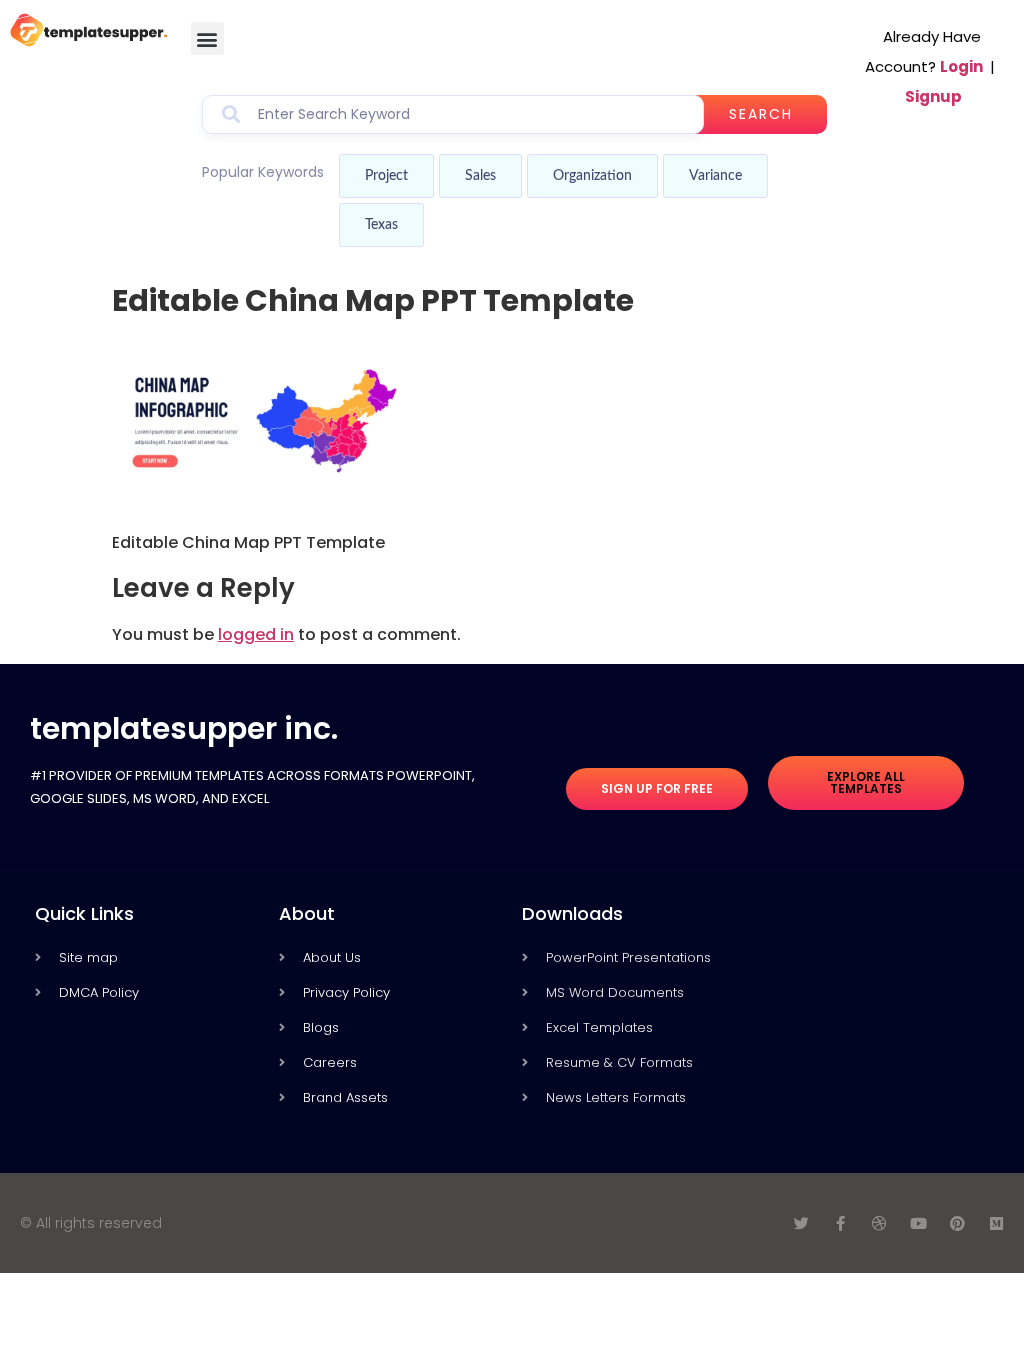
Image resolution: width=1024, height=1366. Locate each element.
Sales (480, 176)
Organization (592, 176)
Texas (381, 225)
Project (386, 176)
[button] (207, 38)
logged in (256, 634)
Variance (715, 176)
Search (761, 114)
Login (961, 66)
